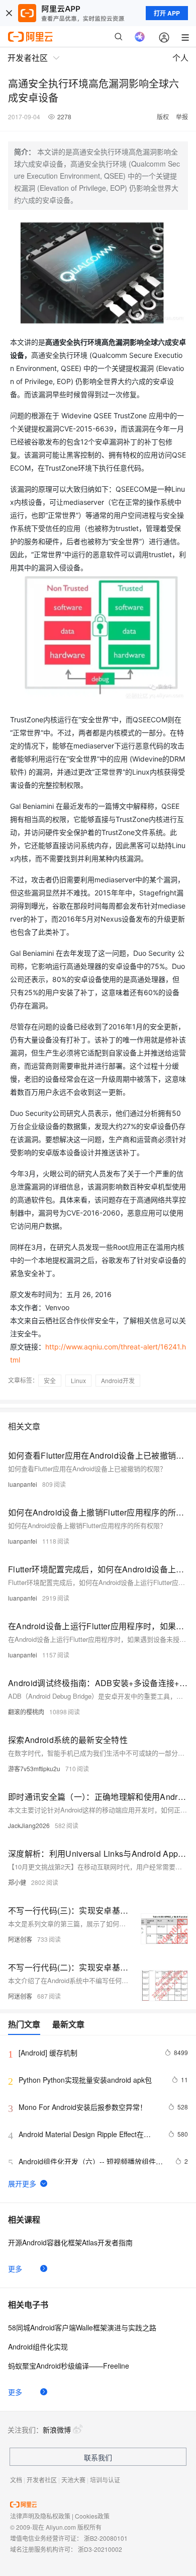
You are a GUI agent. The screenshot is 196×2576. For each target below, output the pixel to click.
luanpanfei (23, 1484)
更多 (15, 2268)
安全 (50, 1380)
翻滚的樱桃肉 (26, 1712)
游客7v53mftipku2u (34, 1768)
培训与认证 (105, 2480)
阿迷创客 (20, 1939)
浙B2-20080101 (106, 2538)
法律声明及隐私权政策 (40, 2516)
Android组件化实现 (38, 2346)
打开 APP (167, 13)
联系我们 (98, 2457)
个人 (180, 58)
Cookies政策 (92, 2516)
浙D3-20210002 (100, 2549)
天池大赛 (73, 2480)
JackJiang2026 (29, 1825)
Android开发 (118, 1380)
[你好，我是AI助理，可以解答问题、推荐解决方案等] (140, 37)
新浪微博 (57, 2430)
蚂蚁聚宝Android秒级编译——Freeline (69, 2366)
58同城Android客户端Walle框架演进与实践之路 (82, 2327)
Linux (78, 1380)
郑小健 (17, 1882)
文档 (16, 2480)
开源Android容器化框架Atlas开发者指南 (70, 2242)
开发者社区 (42, 2480)
